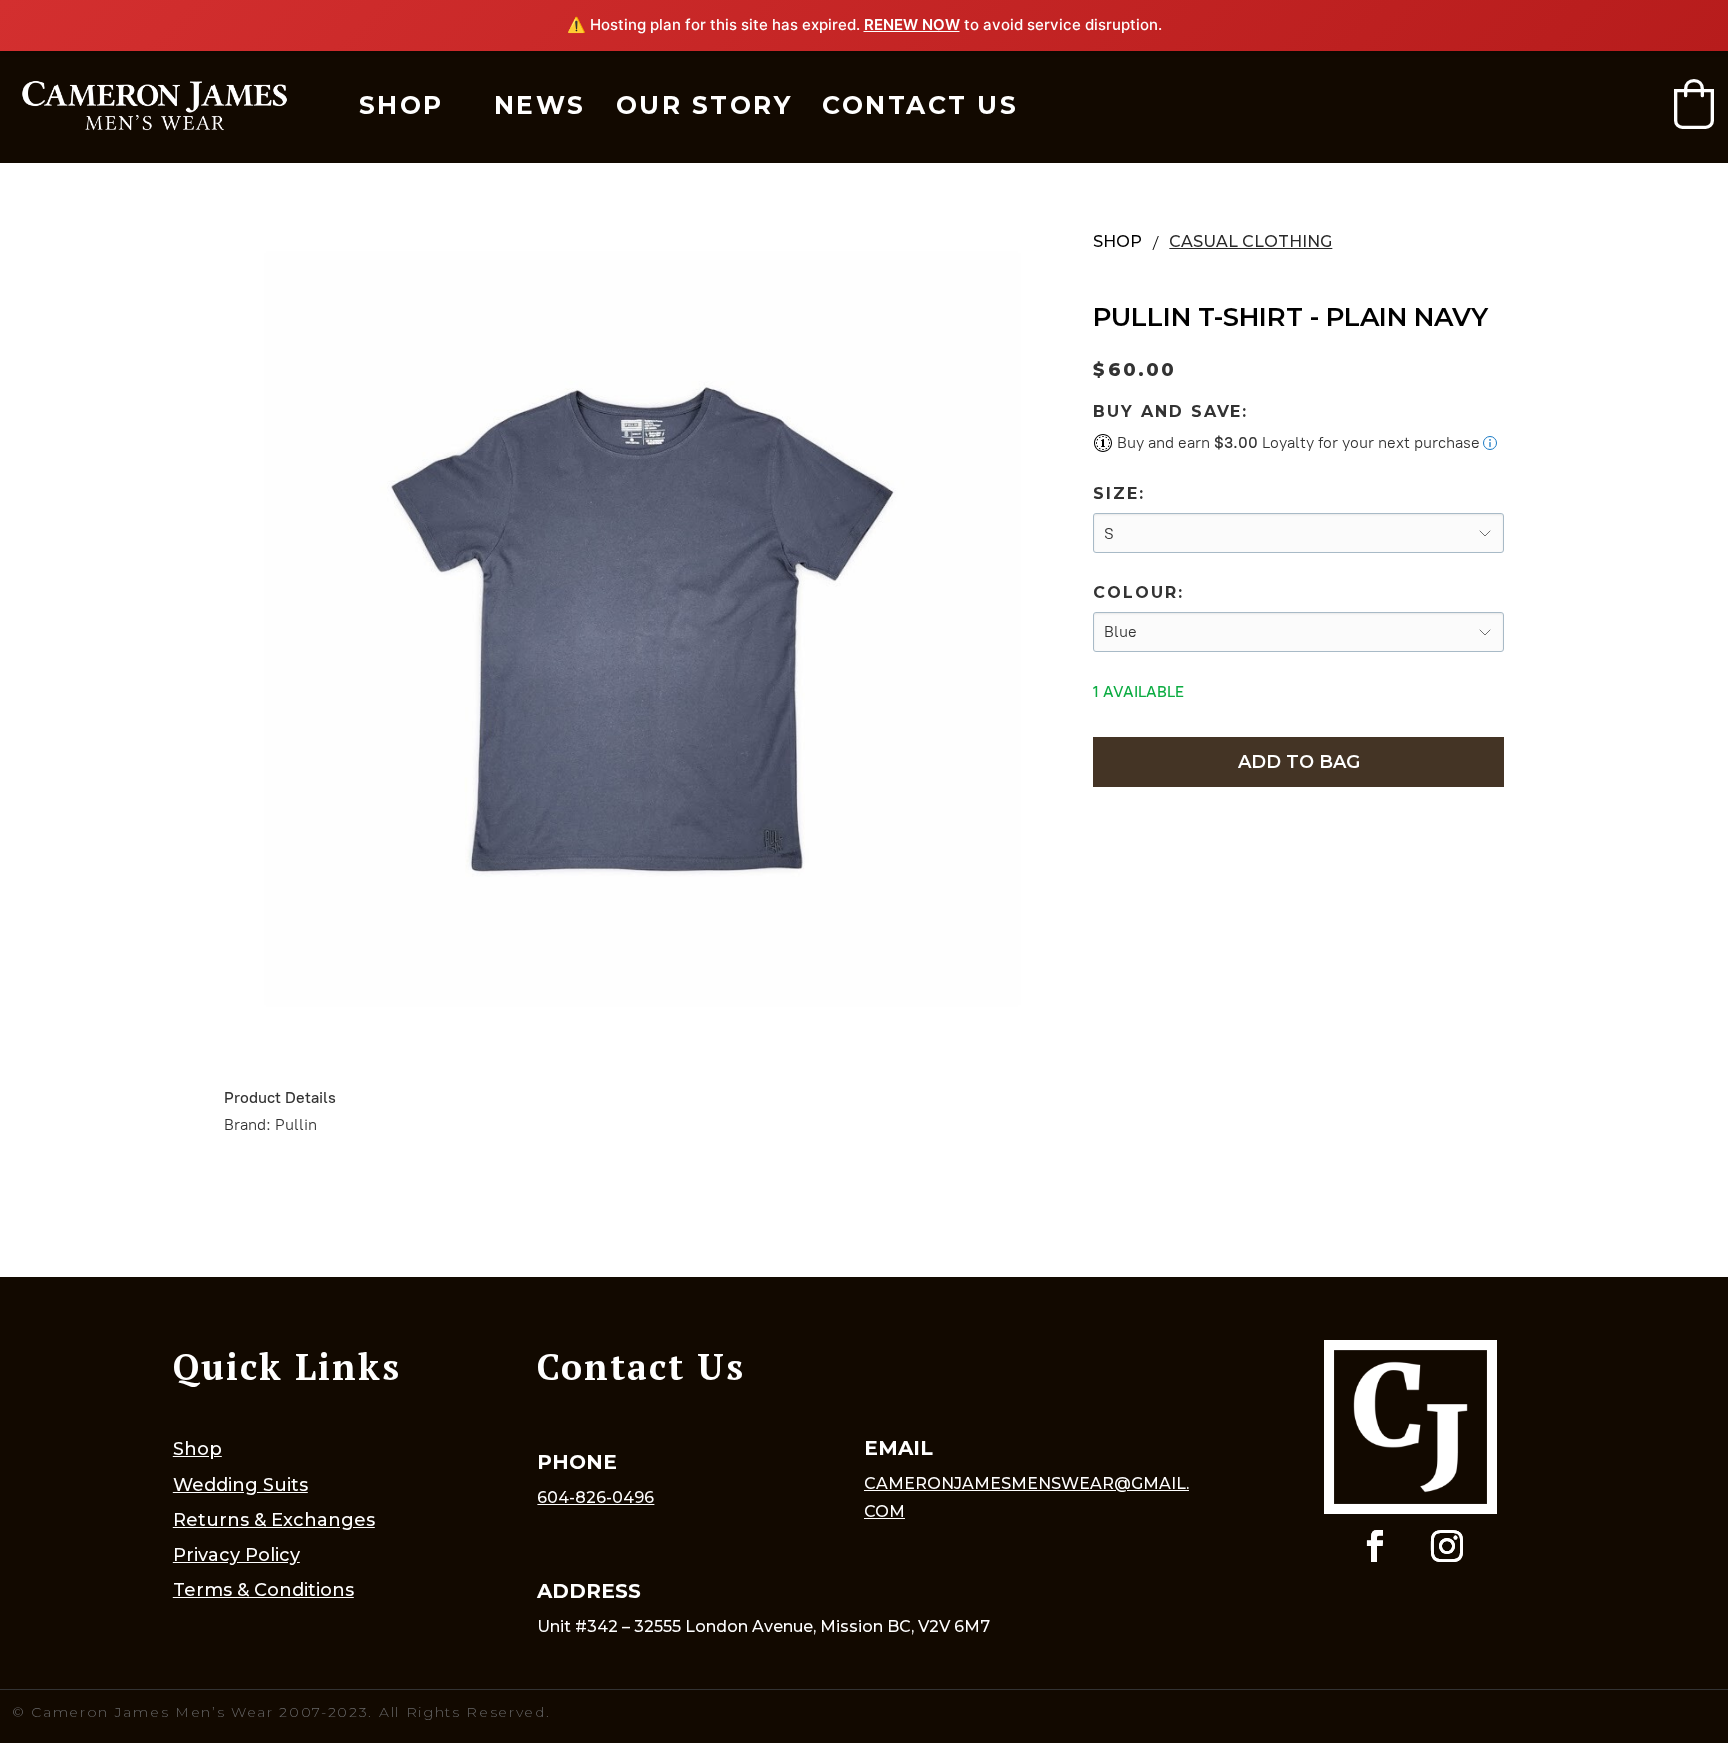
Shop (401, 105)
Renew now (912, 24)
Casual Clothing (1250, 241)
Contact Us (920, 105)
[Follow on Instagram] (1447, 1546)
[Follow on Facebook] (1375, 1546)
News (540, 105)
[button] (1694, 104)
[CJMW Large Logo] (154, 106)
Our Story (704, 105)
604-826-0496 (595, 1497)
